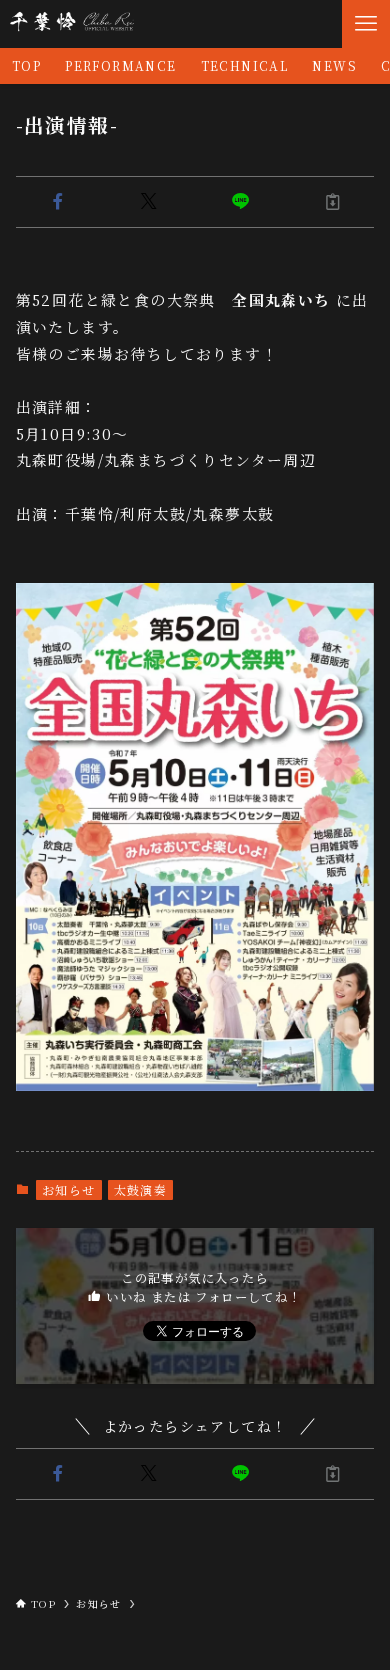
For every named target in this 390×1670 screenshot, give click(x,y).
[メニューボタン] (366, 24)
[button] (58, 202)
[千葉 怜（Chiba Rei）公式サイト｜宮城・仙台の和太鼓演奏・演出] (71, 24)
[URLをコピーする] (333, 202)
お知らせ (69, 1189)
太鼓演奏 (141, 1189)
